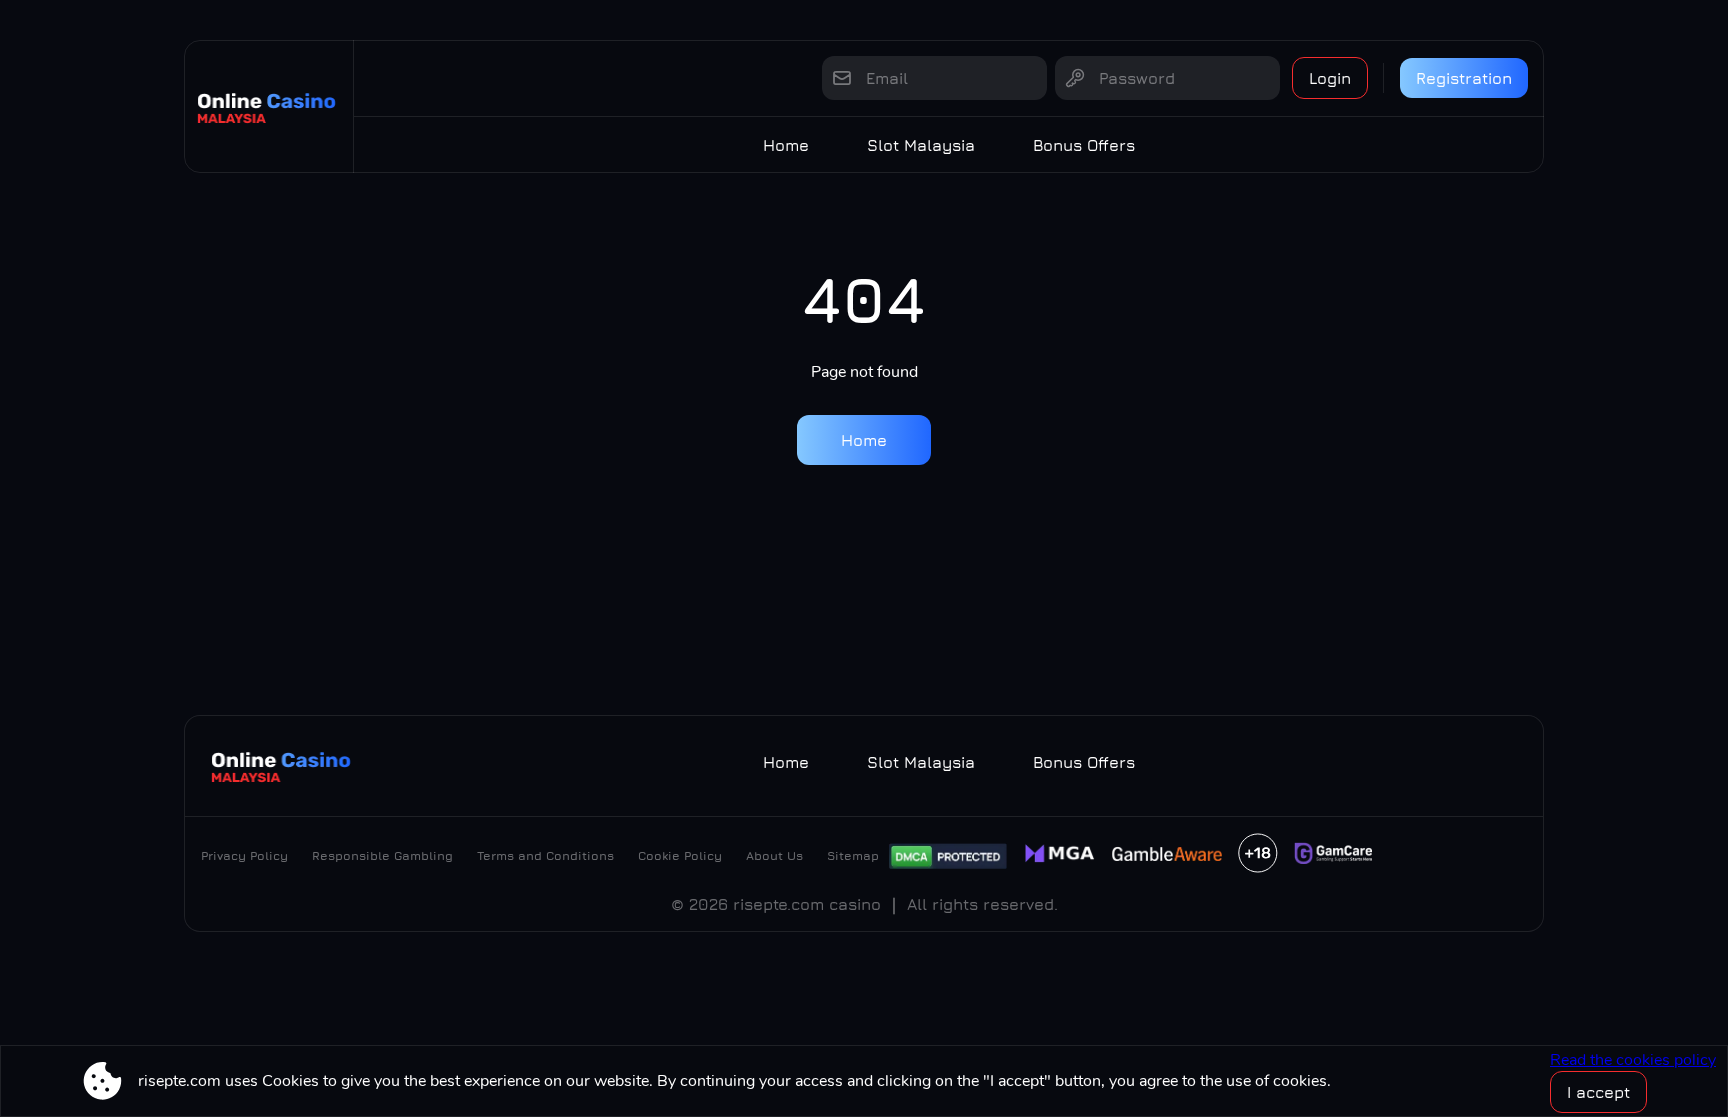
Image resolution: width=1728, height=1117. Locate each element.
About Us (774, 855)
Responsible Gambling (382, 855)
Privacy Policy (244, 855)
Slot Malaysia (921, 145)
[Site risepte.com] (269, 106)
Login (1330, 78)
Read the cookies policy (1633, 1060)
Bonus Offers (1084, 145)
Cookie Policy (680, 855)
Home (786, 145)
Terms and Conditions (545, 855)
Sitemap (853, 855)
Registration (1464, 78)
